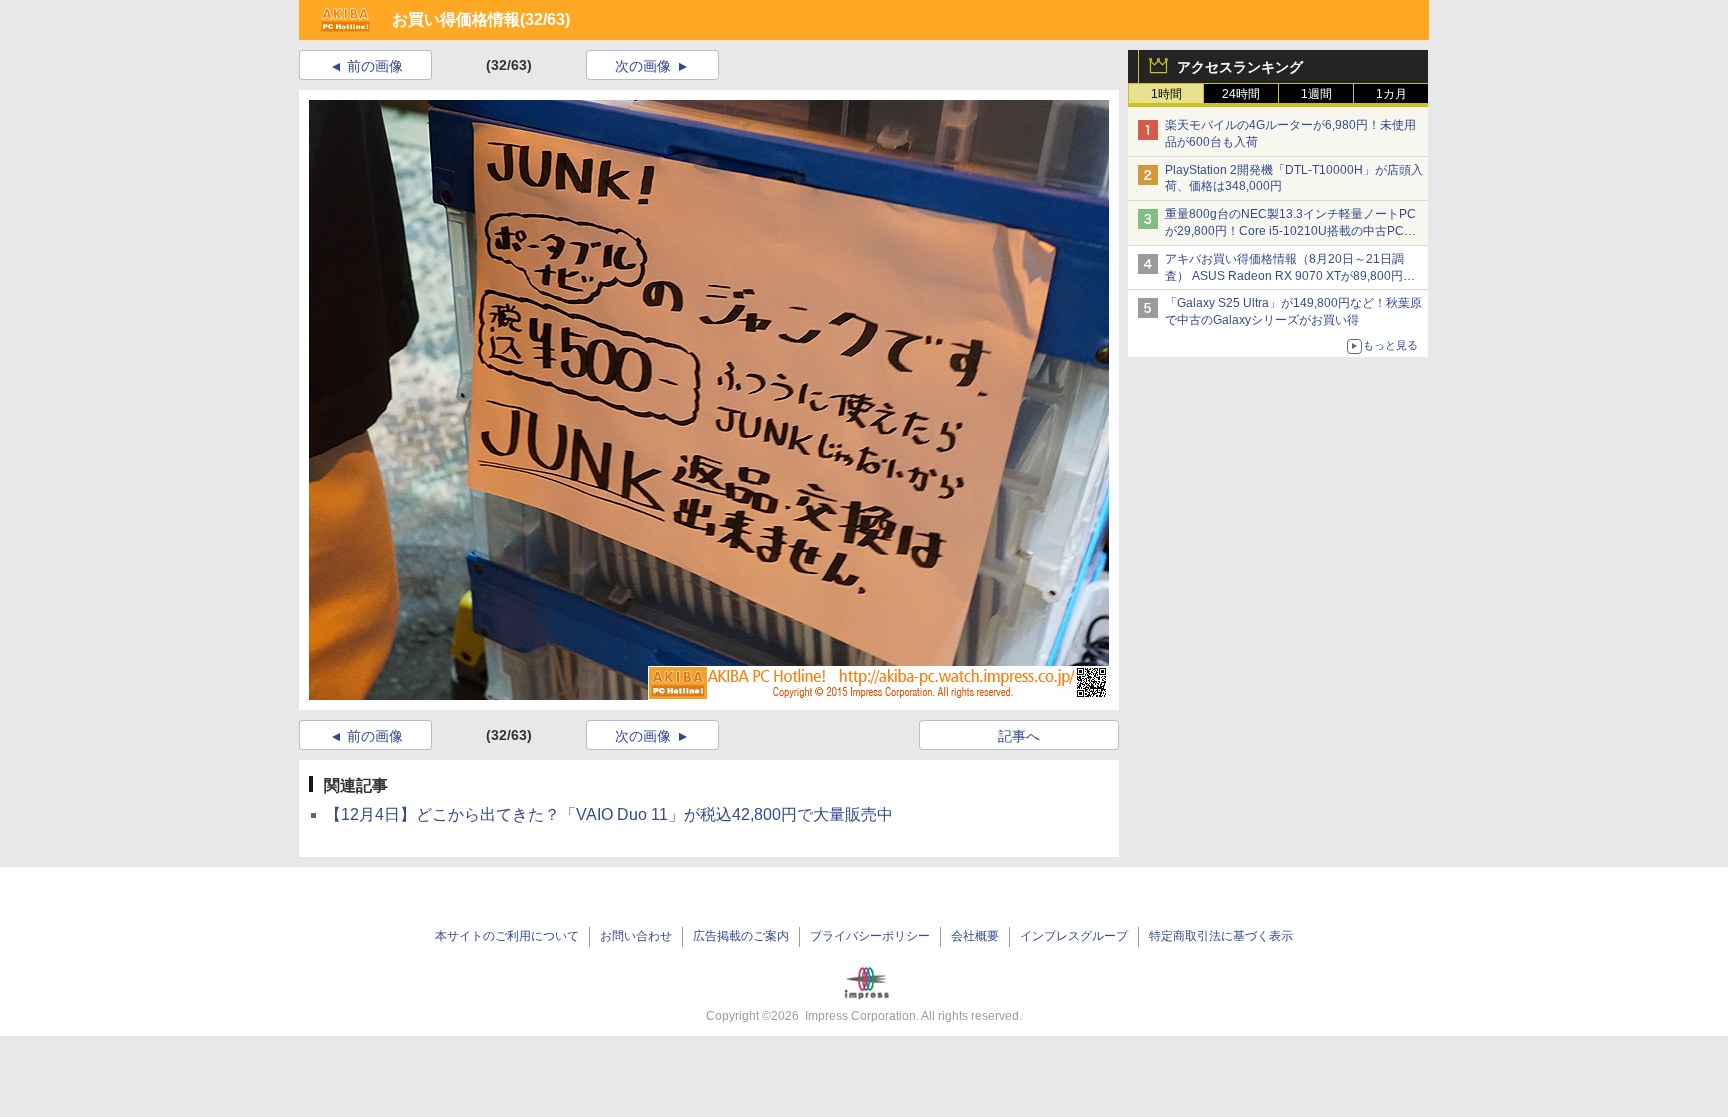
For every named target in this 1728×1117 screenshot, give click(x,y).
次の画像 (643, 66)
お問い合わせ (636, 936)
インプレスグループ (1074, 936)
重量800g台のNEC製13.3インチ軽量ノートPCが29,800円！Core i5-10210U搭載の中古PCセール (1290, 231)
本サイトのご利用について (507, 936)
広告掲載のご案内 (741, 936)
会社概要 (975, 936)
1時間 (1166, 94)
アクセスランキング (1240, 67)
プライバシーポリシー (870, 936)
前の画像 (375, 66)
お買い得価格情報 (456, 19)
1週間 (1316, 94)
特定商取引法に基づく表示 (1221, 936)
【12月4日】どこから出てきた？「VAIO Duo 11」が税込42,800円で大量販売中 (609, 814)
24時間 (1241, 94)
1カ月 (1391, 94)
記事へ (1019, 736)
